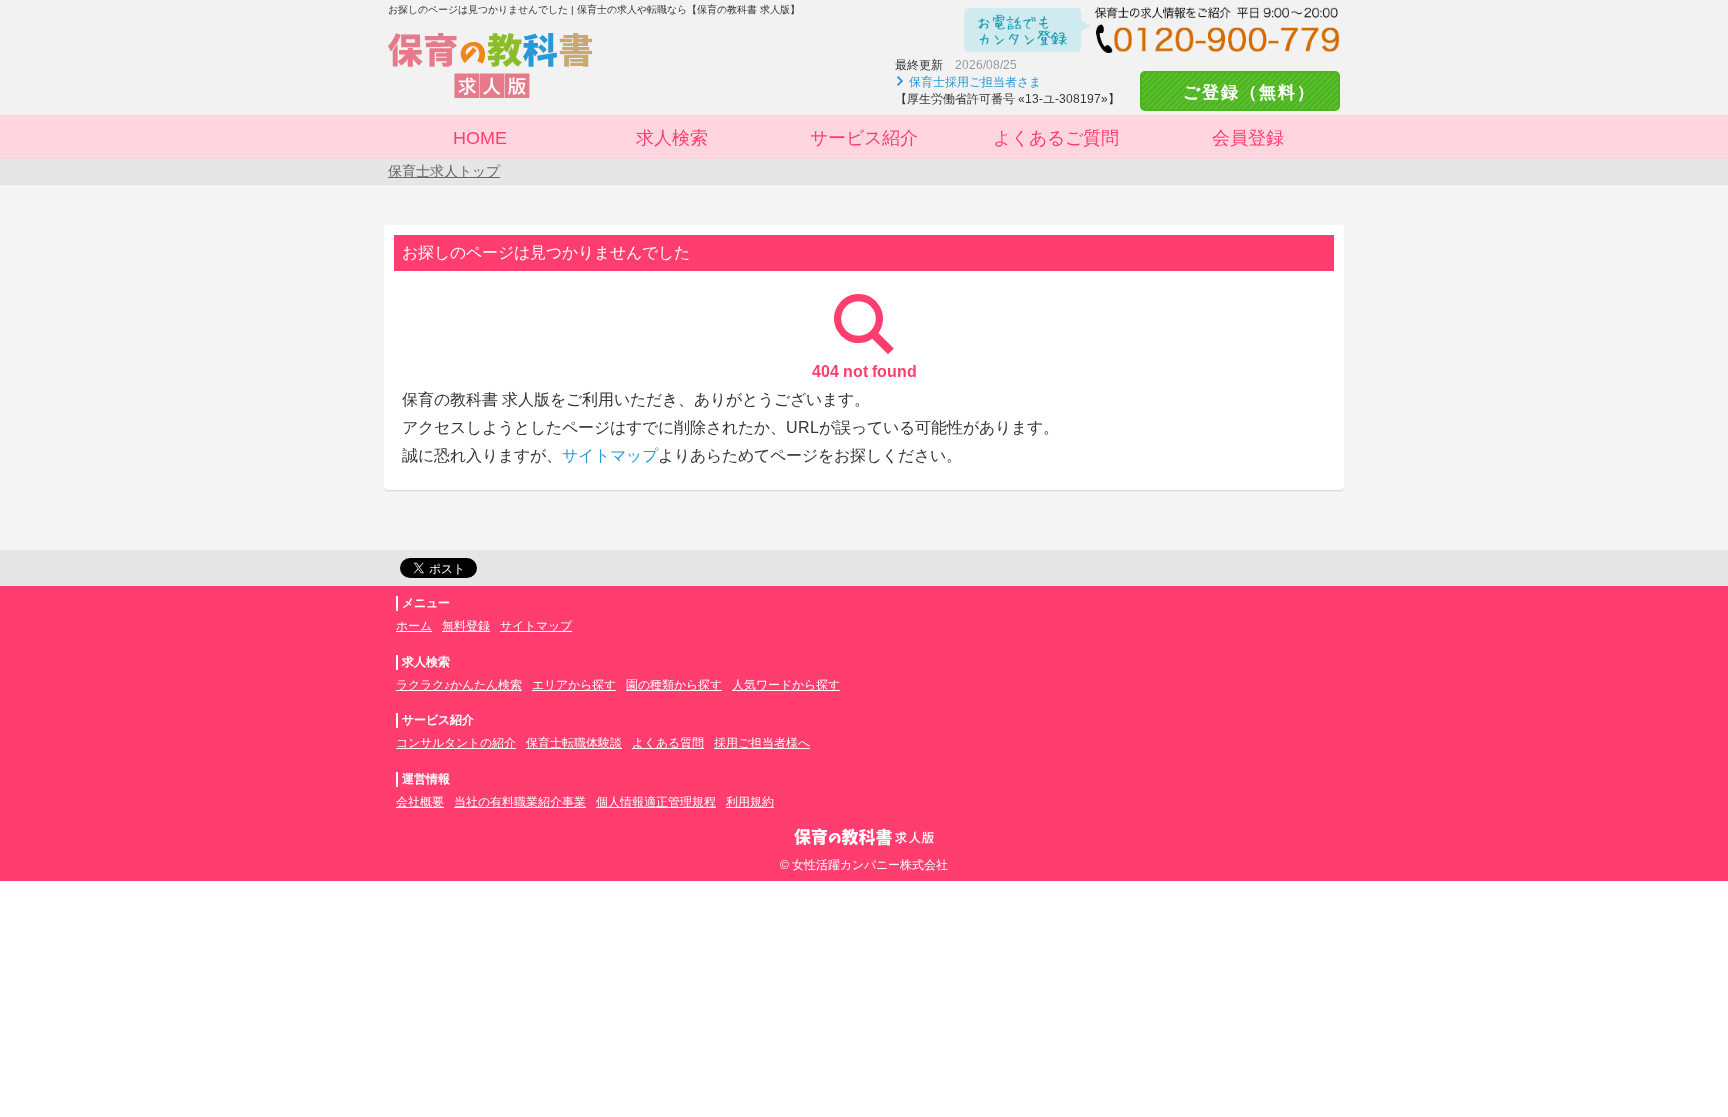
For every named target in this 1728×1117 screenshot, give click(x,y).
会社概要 (420, 802)
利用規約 (750, 802)
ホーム (414, 626)
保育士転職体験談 (574, 743)
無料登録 (466, 626)
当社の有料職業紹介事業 (520, 802)
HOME (480, 138)
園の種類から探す (674, 685)
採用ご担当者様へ (762, 743)
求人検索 (672, 138)
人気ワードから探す (786, 685)
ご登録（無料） (1240, 92)
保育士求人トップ (444, 171)
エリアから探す (574, 685)
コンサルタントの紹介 (456, 743)
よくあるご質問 (1056, 138)
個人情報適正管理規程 (656, 802)
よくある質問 (668, 743)
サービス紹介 (864, 138)
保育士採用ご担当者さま (975, 82)
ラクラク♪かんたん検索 (459, 685)
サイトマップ (610, 455)
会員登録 (1248, 138)
